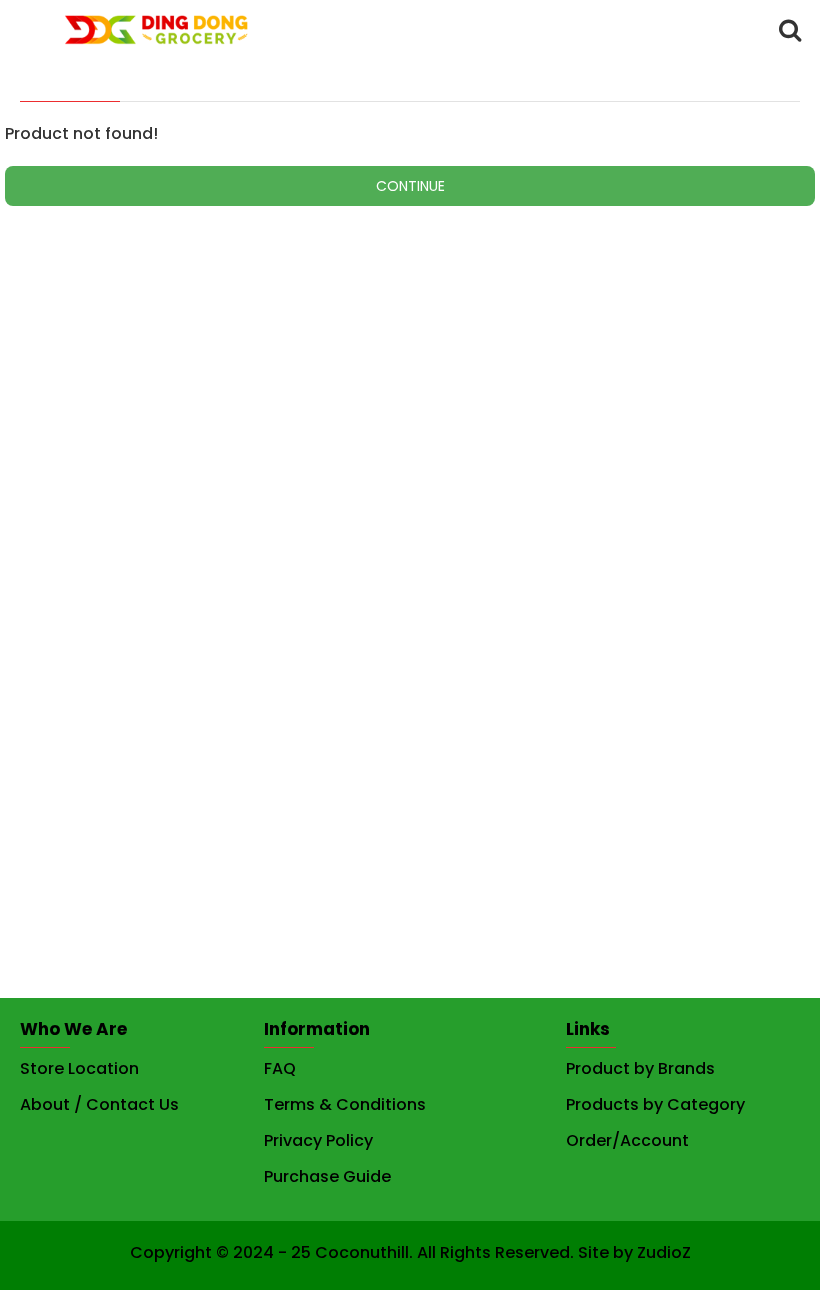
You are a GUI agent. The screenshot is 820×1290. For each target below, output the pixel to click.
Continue (410, 186)
